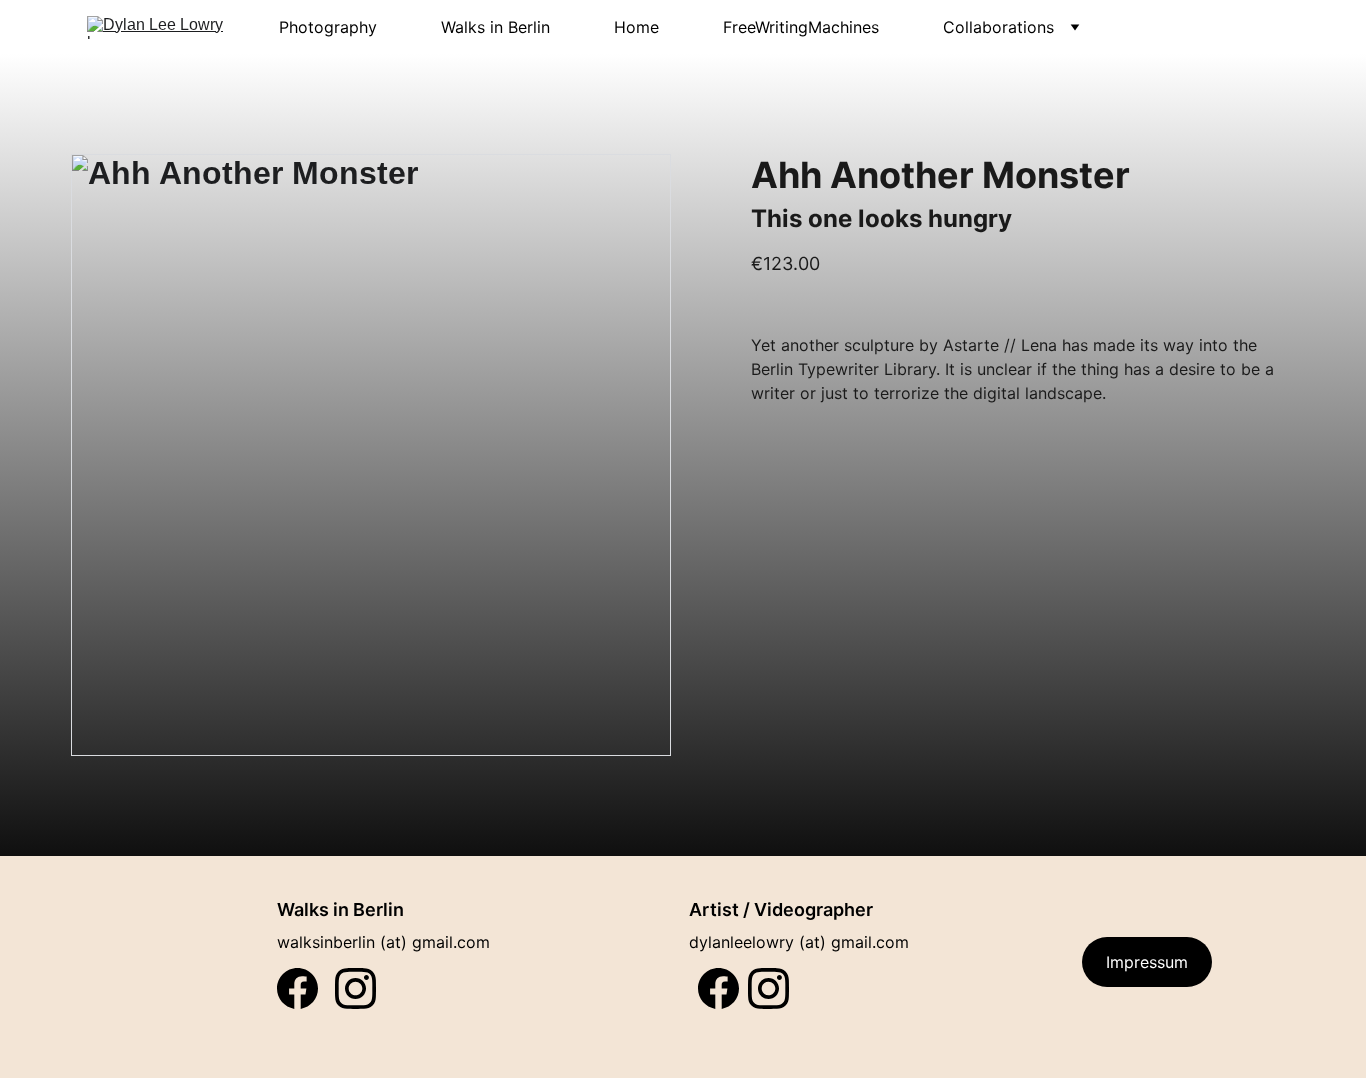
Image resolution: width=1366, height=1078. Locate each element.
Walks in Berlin (495, 27)
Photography (328, 27)
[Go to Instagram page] (768, 988)
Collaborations (998, 27)
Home (636, 27)
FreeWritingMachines (801, 27)
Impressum (1147, 962)
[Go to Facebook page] (718, 988)
